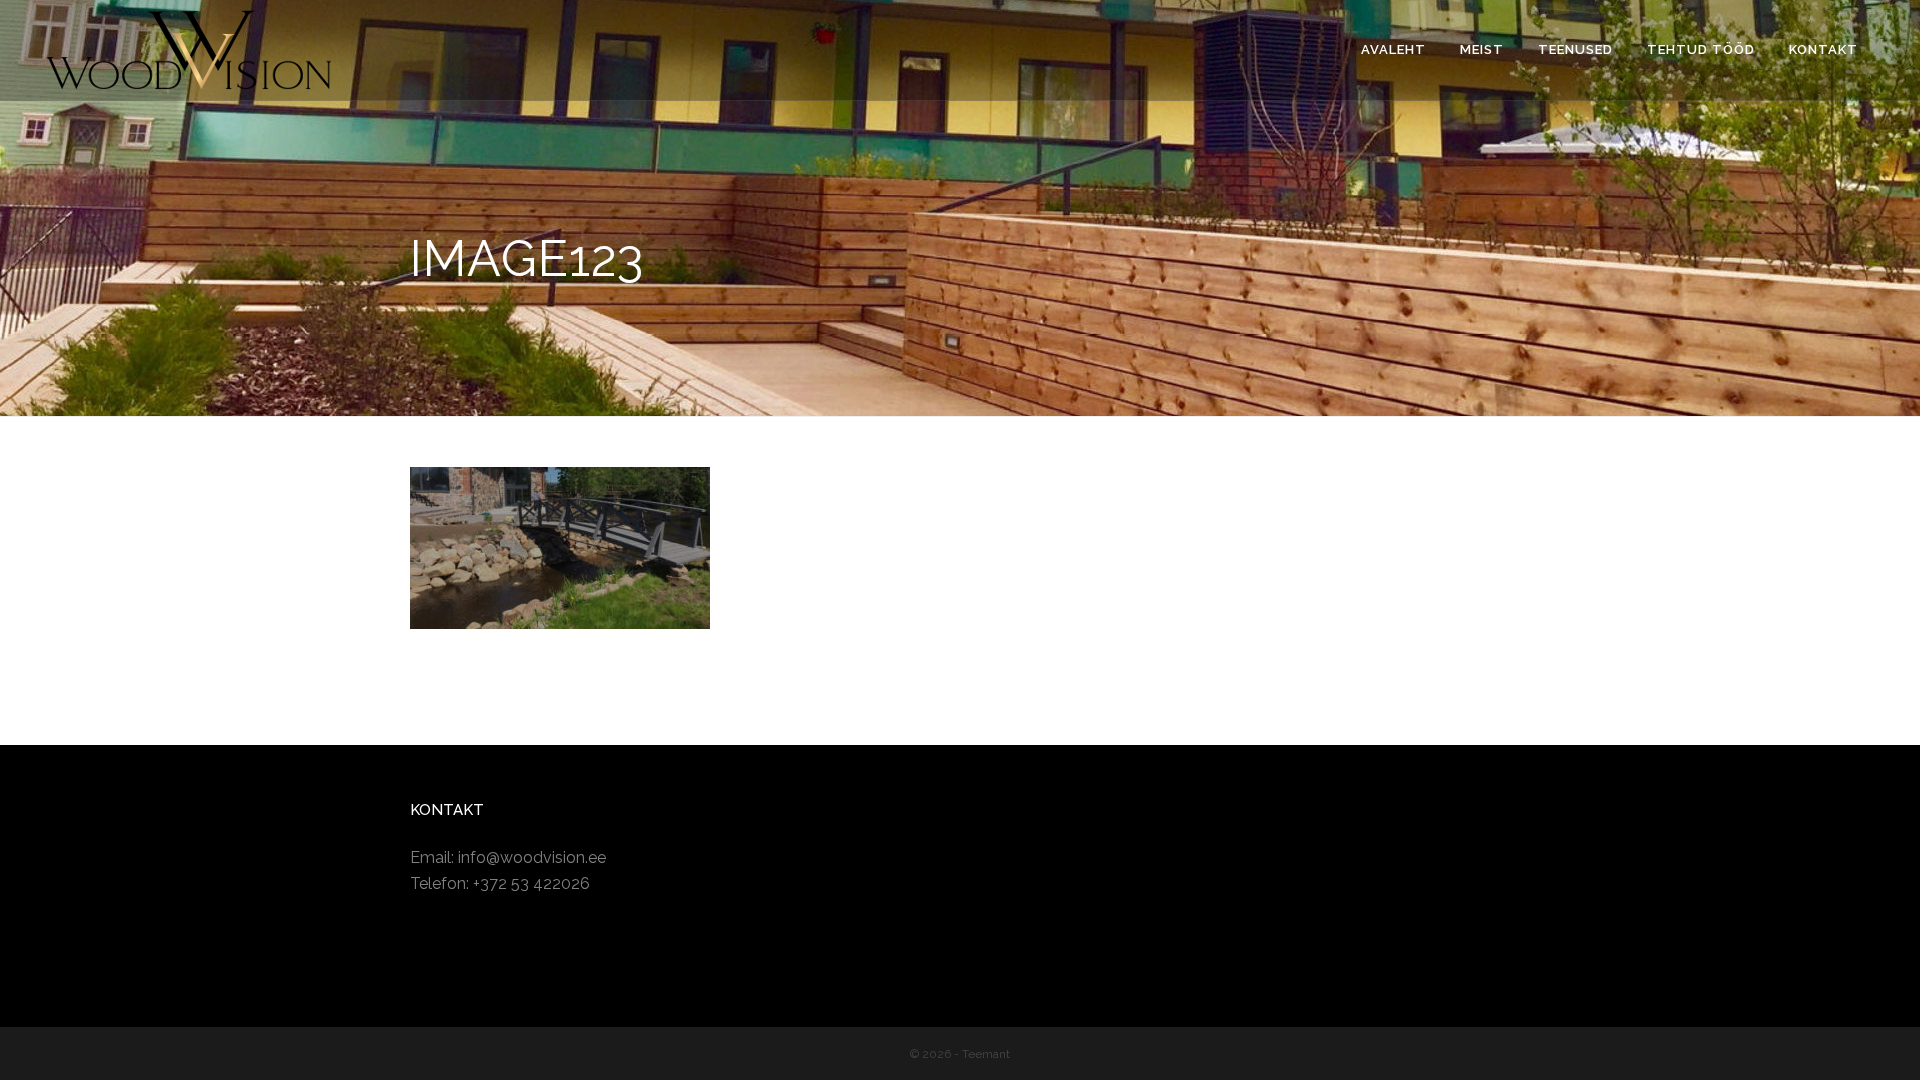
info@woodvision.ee (532, 857)
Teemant (986, 1054)
